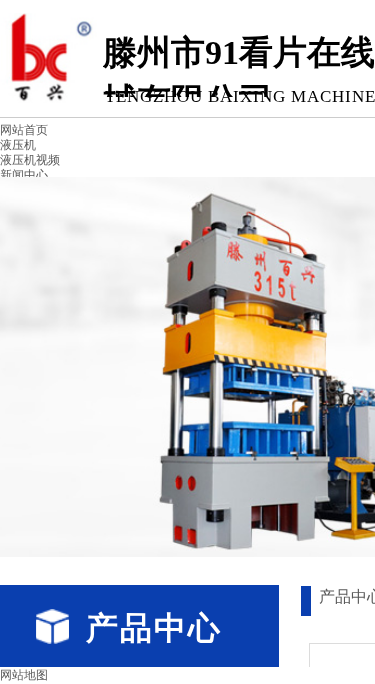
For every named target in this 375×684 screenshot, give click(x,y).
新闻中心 (24, 175)
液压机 (18, 145)
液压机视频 (30, 160)
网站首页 (24, 130)
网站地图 (24, 675)
